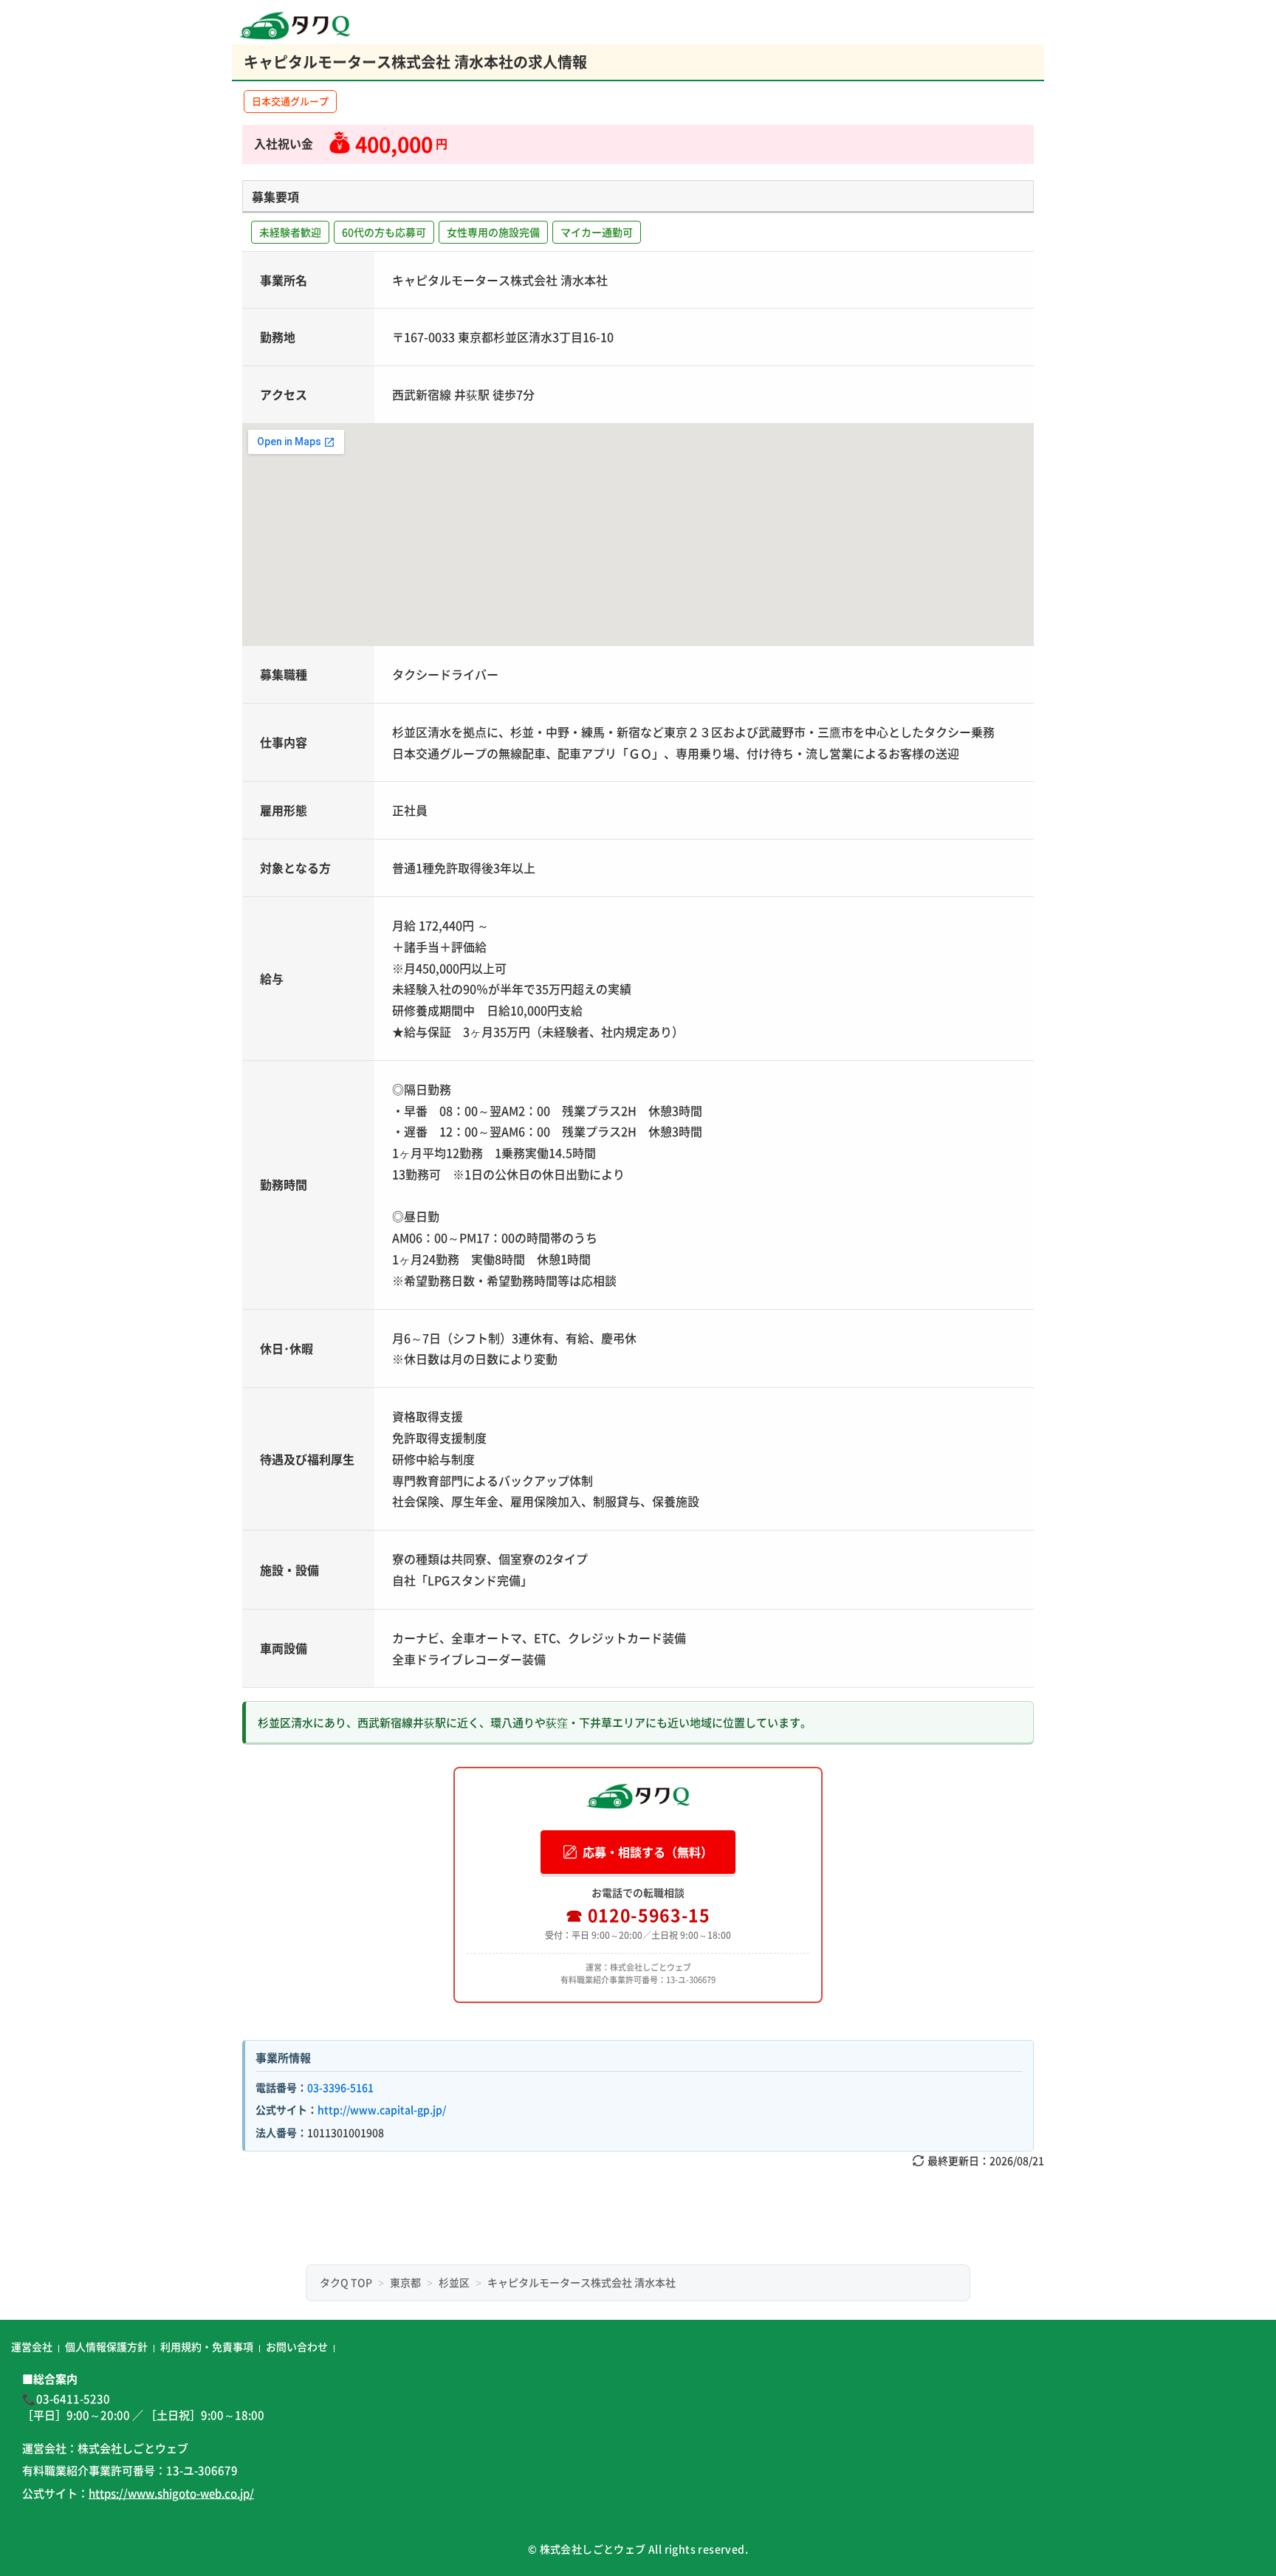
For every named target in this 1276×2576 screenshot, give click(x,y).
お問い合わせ (297, 2346)
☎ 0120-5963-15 (638, 1914)
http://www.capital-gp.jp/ (382, 2109)
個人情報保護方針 (106, 2346)
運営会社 (32, 2346)
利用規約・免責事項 (207, 2346)
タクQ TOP (346, 2282)
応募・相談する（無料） (648, 1852)
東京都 (405, 2282)
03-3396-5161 (340, 2087)
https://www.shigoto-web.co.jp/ (171, 2493)
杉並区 (454, 2282)
